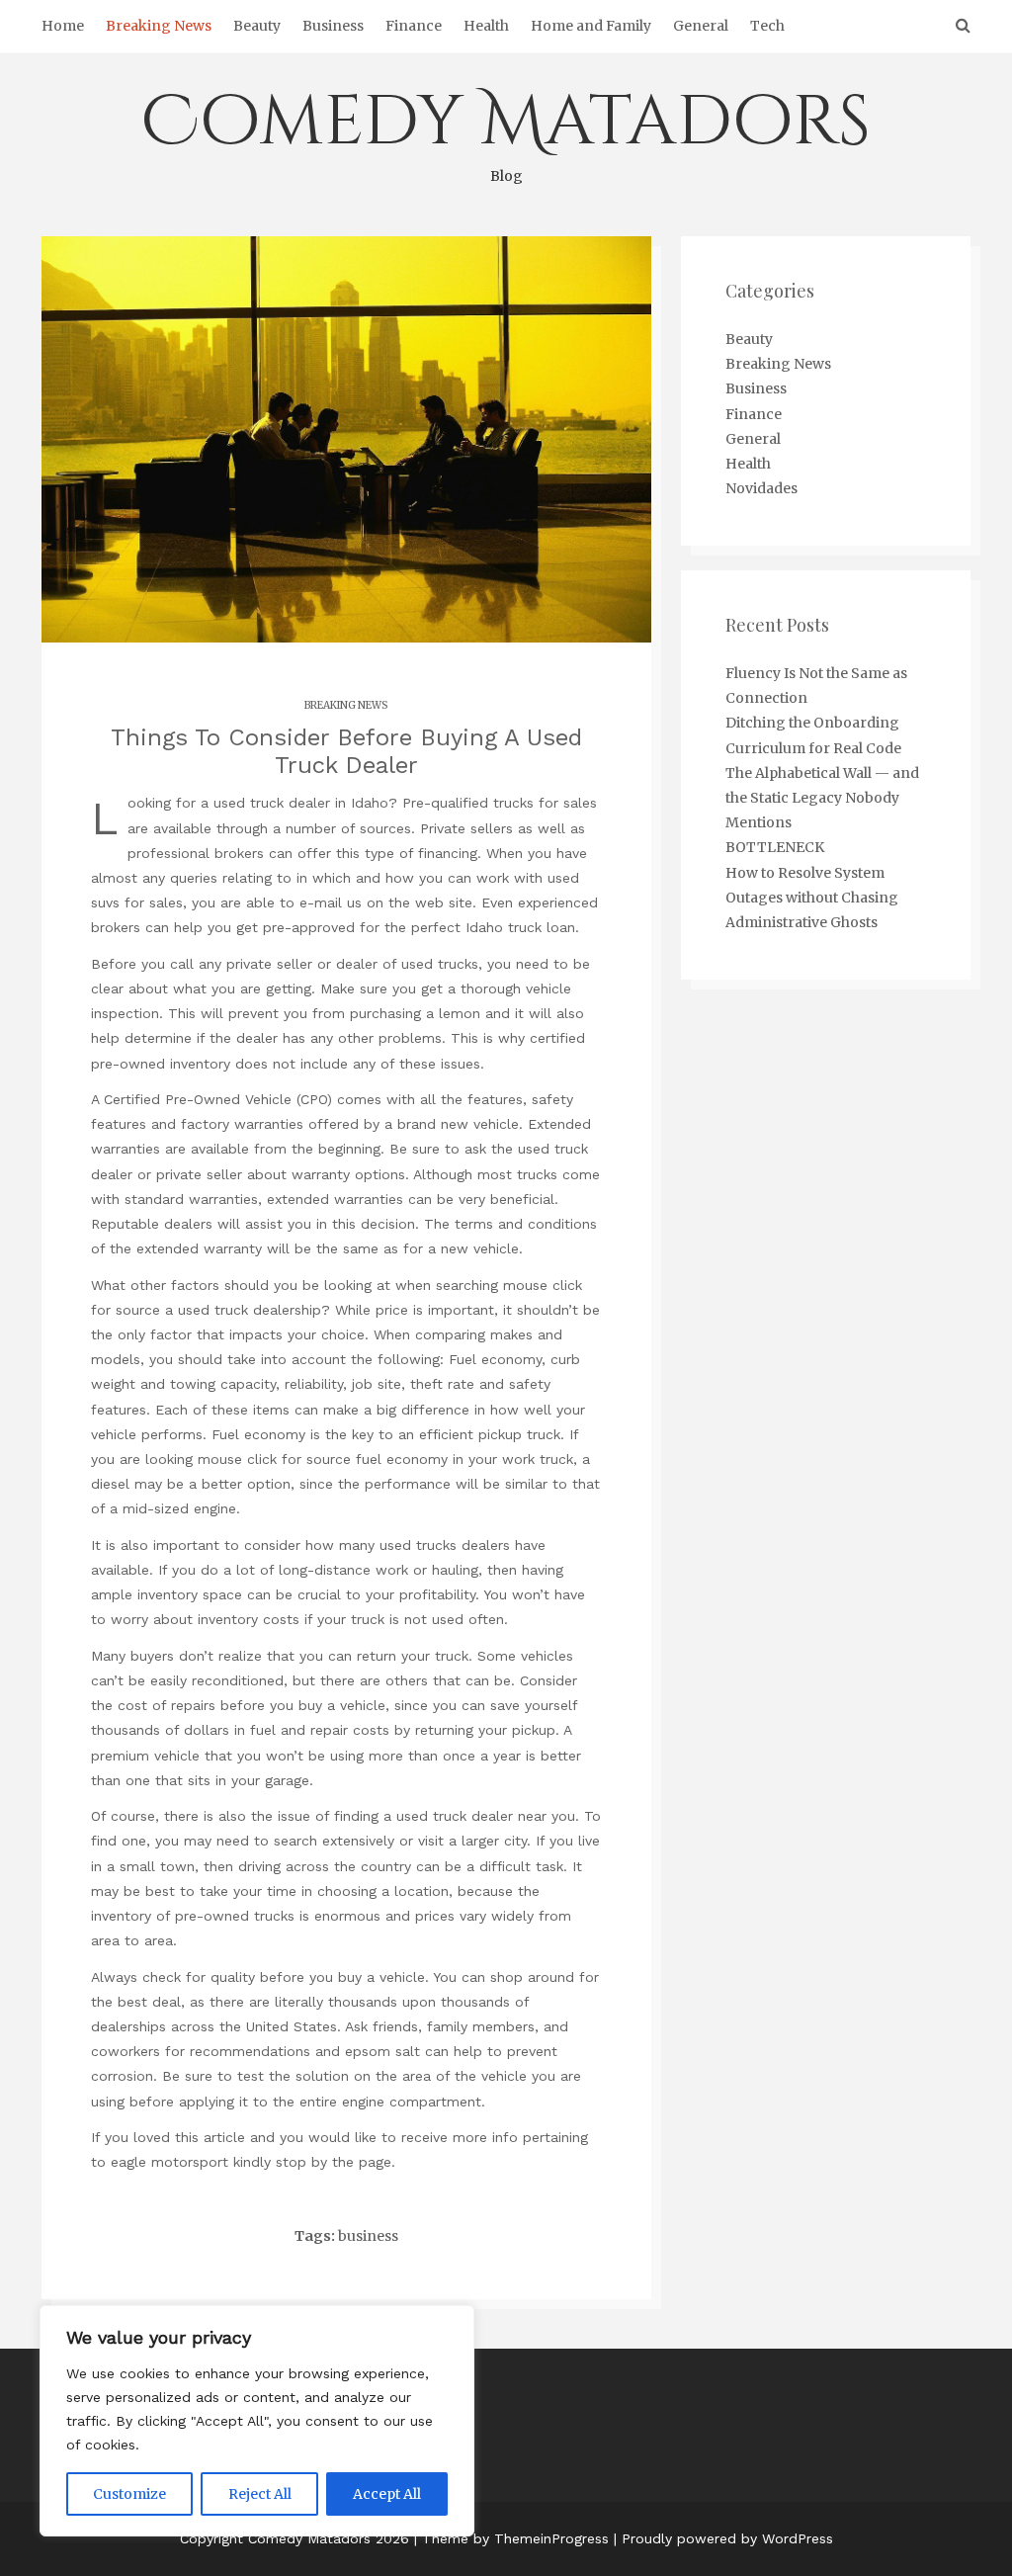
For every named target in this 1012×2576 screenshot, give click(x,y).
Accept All (387, 2494)
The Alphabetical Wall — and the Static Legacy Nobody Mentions (822, 798)
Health (486, 26)
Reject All (260, 2494)
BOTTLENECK (775, 847)
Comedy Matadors (506, 130)
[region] (257, 2421)
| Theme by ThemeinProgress (511, 2538)
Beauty (257, 26)
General (701, 26)
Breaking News (159, 26)
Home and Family (591, 26)
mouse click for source (274, 1459)
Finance (414, 26)
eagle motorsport (169, 2162)
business (368, 2236)
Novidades (761, 488)
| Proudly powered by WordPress (723, 2538)
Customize (129, 2494)
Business (333, 26)
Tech (767, 26)
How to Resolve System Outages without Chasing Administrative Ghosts (812, 898)
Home (63, 26)
